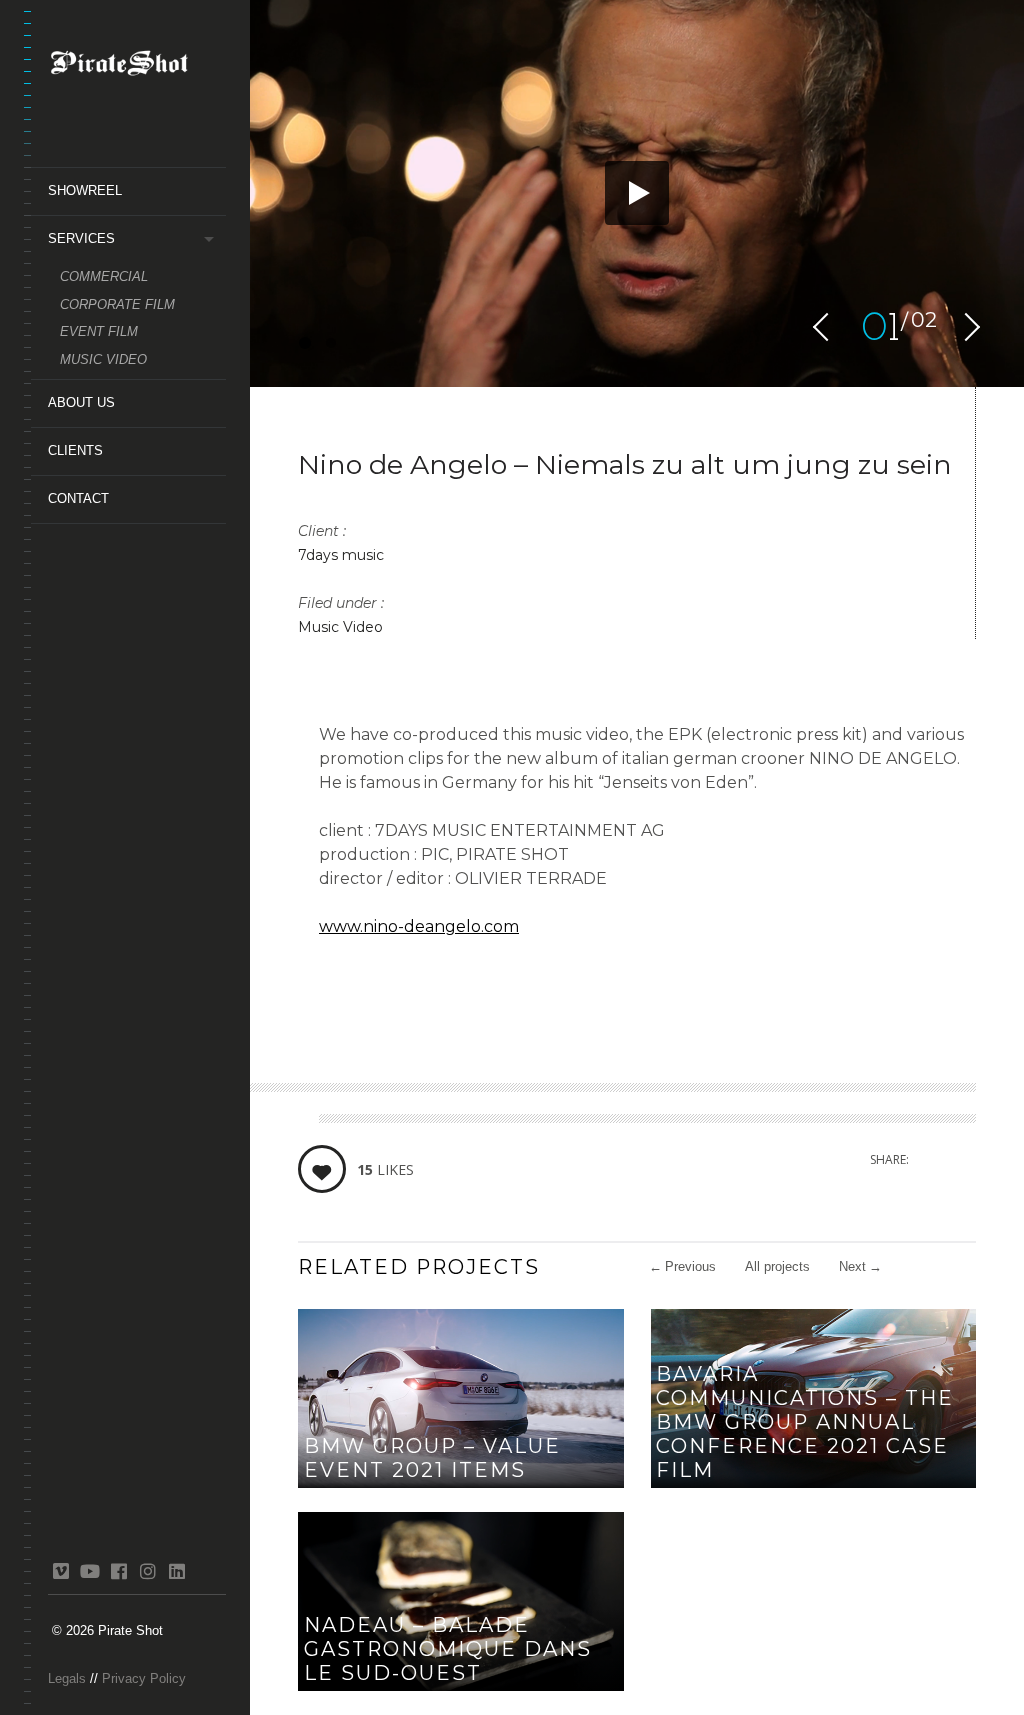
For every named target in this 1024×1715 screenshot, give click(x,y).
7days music (341, 555)
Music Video (103, 359)
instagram (147, 1571)
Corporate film (117, 304)
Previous (682, 1266)
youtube (89, 1571)
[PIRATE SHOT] (137, 67)
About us (81, 402)
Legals (67, 1678)
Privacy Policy (144, 1678)
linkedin (176, 1571)
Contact (78, 498)
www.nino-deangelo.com (419, 926)
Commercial (104, 276)
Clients (75, 450)
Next (860, 1266)
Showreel (85, 190)
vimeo (60, 1571)
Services (81, 238)
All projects (777, 1266)
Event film (99, 331)
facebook (118, 1571)
